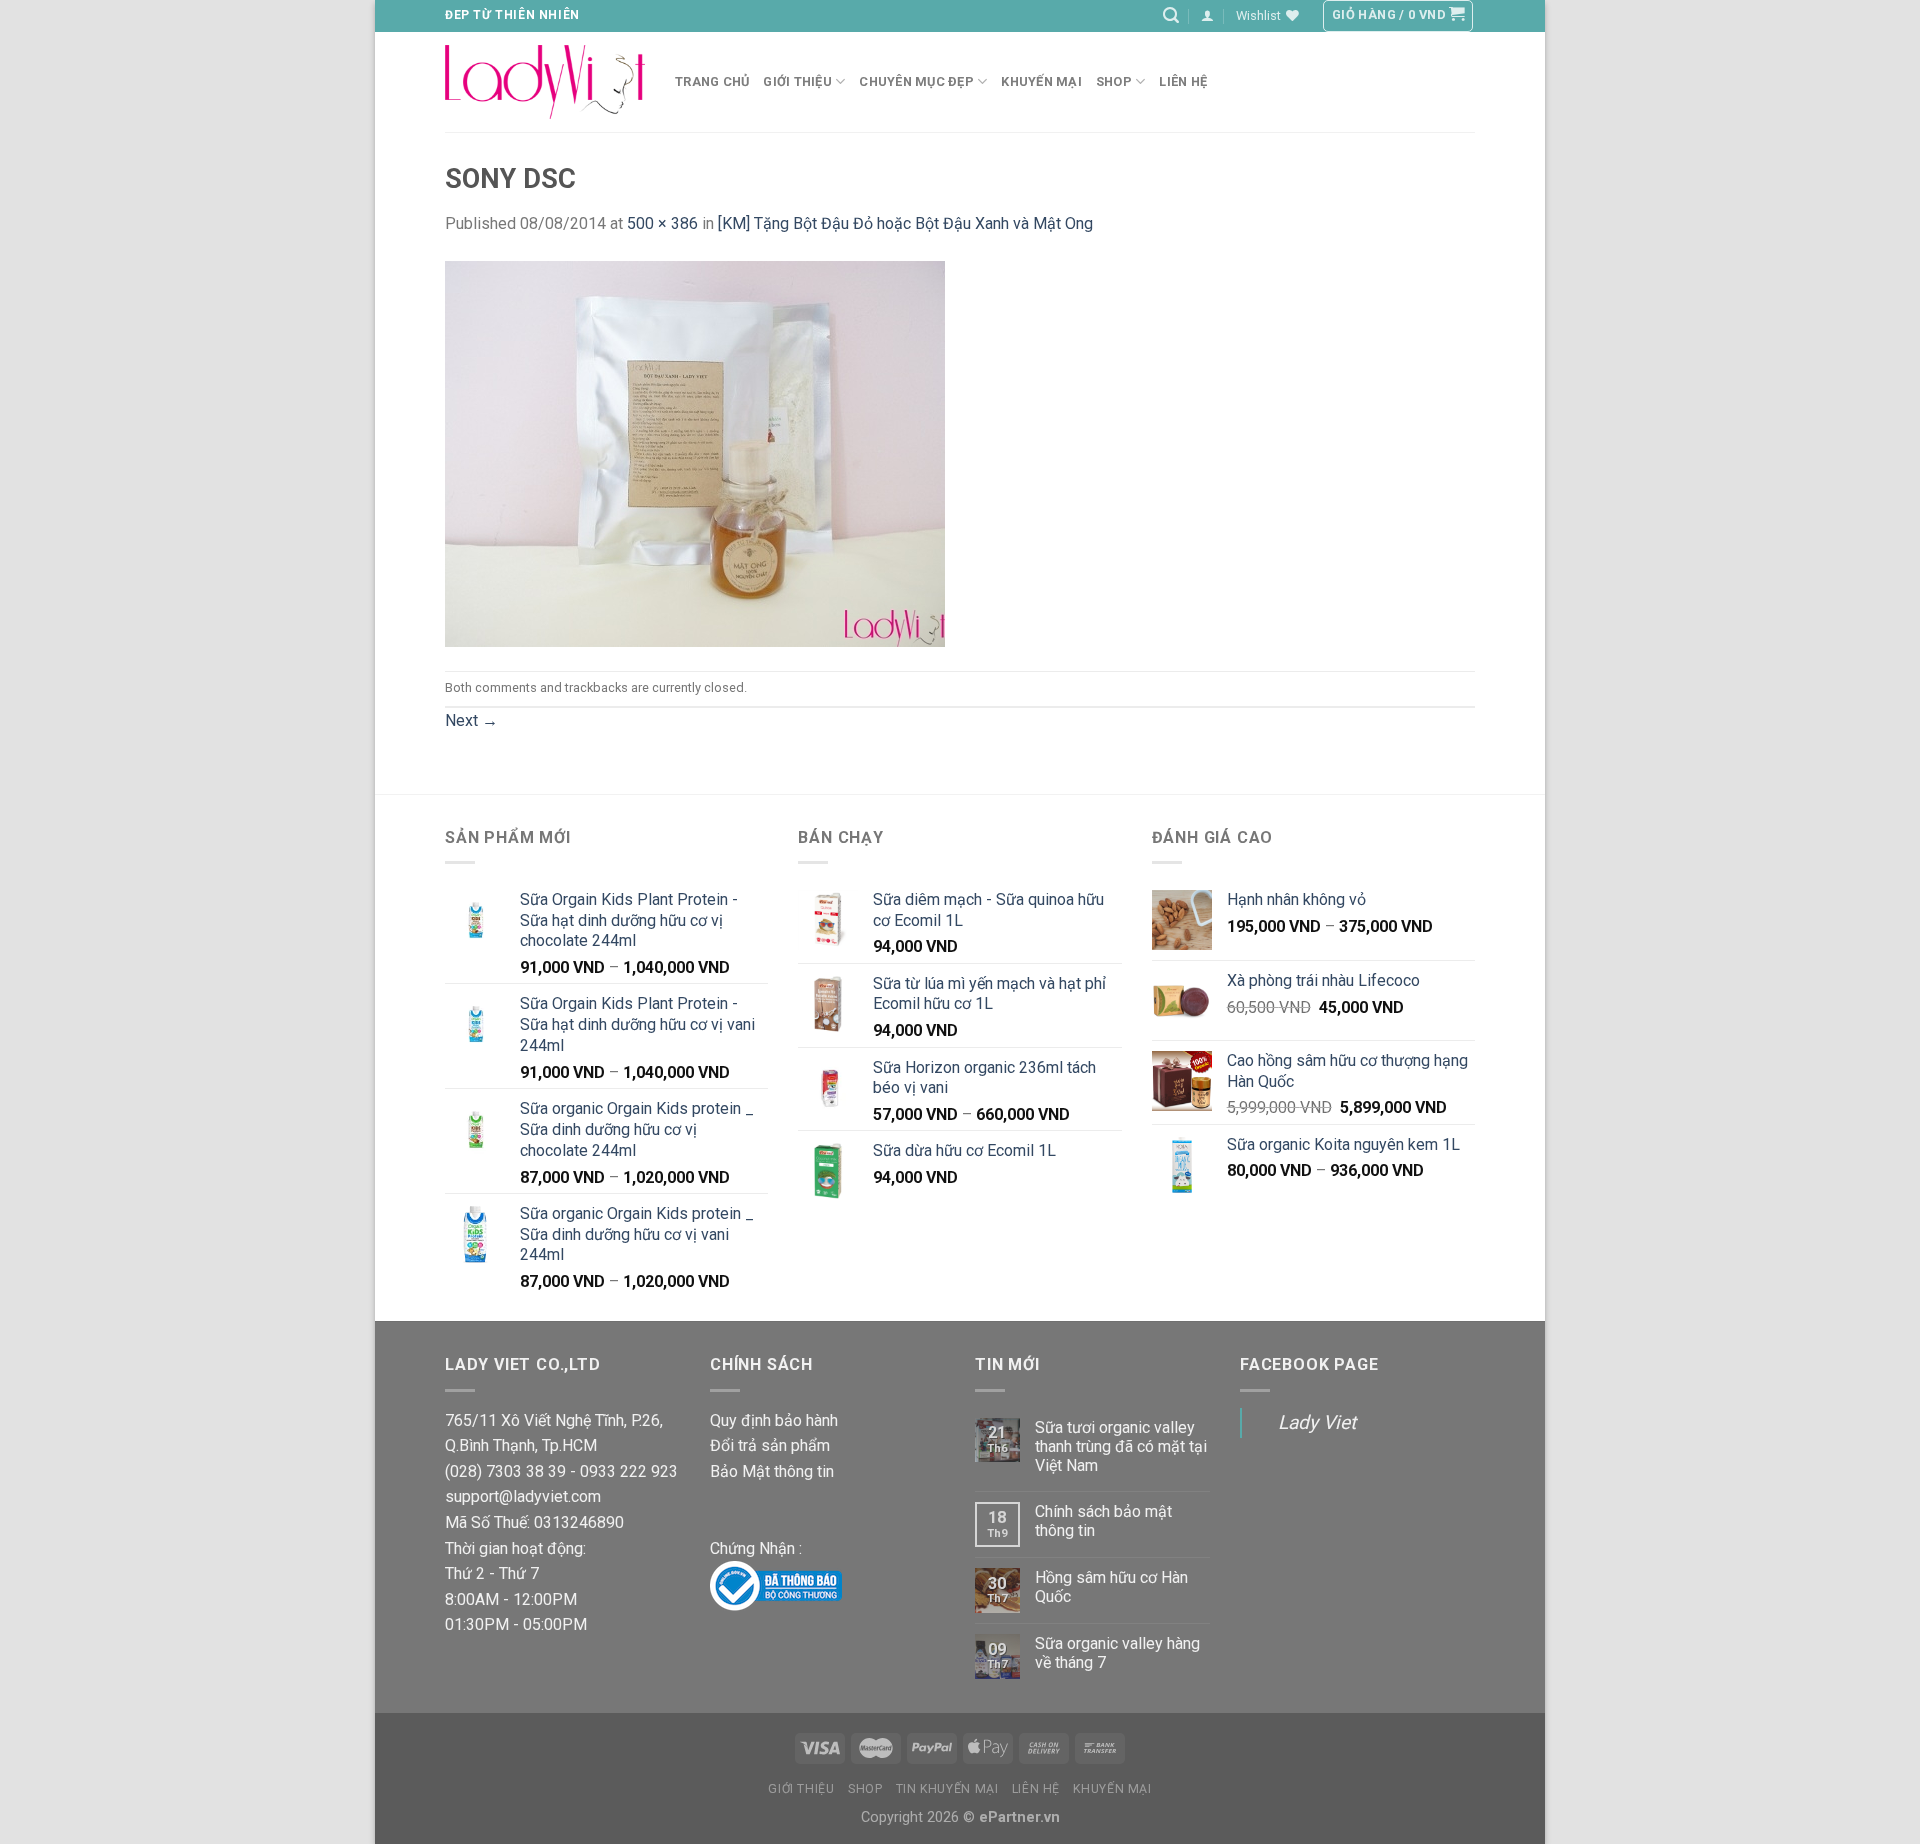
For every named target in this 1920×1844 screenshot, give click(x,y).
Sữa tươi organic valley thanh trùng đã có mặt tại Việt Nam (1121, 1446)
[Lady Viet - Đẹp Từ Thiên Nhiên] (545, 81)
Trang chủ (712, 81)
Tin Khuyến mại (947, 1789)
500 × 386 (662, 223)
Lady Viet (1317, 1422)
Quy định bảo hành (774, 1420)
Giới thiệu (801, 1789)
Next (471, 720)
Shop (1114, 81)
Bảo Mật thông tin (772, 1471)
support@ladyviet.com (523, 1496)
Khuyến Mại (1041, 81)
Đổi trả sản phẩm (770, 1445)
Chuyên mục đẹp (916, 81)
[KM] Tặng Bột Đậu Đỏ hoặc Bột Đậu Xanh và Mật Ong (905, 223)
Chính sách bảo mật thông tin (1103, 1521)
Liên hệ (1183, 81)
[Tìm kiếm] (1171, 15)
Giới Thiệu (797, 81)
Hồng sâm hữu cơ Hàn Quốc (1111, 1587)
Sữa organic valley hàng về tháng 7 (1117, 1653)
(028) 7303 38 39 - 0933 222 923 (561, 1471)
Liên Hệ (1036, 1789)
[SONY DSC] (695, 452)
